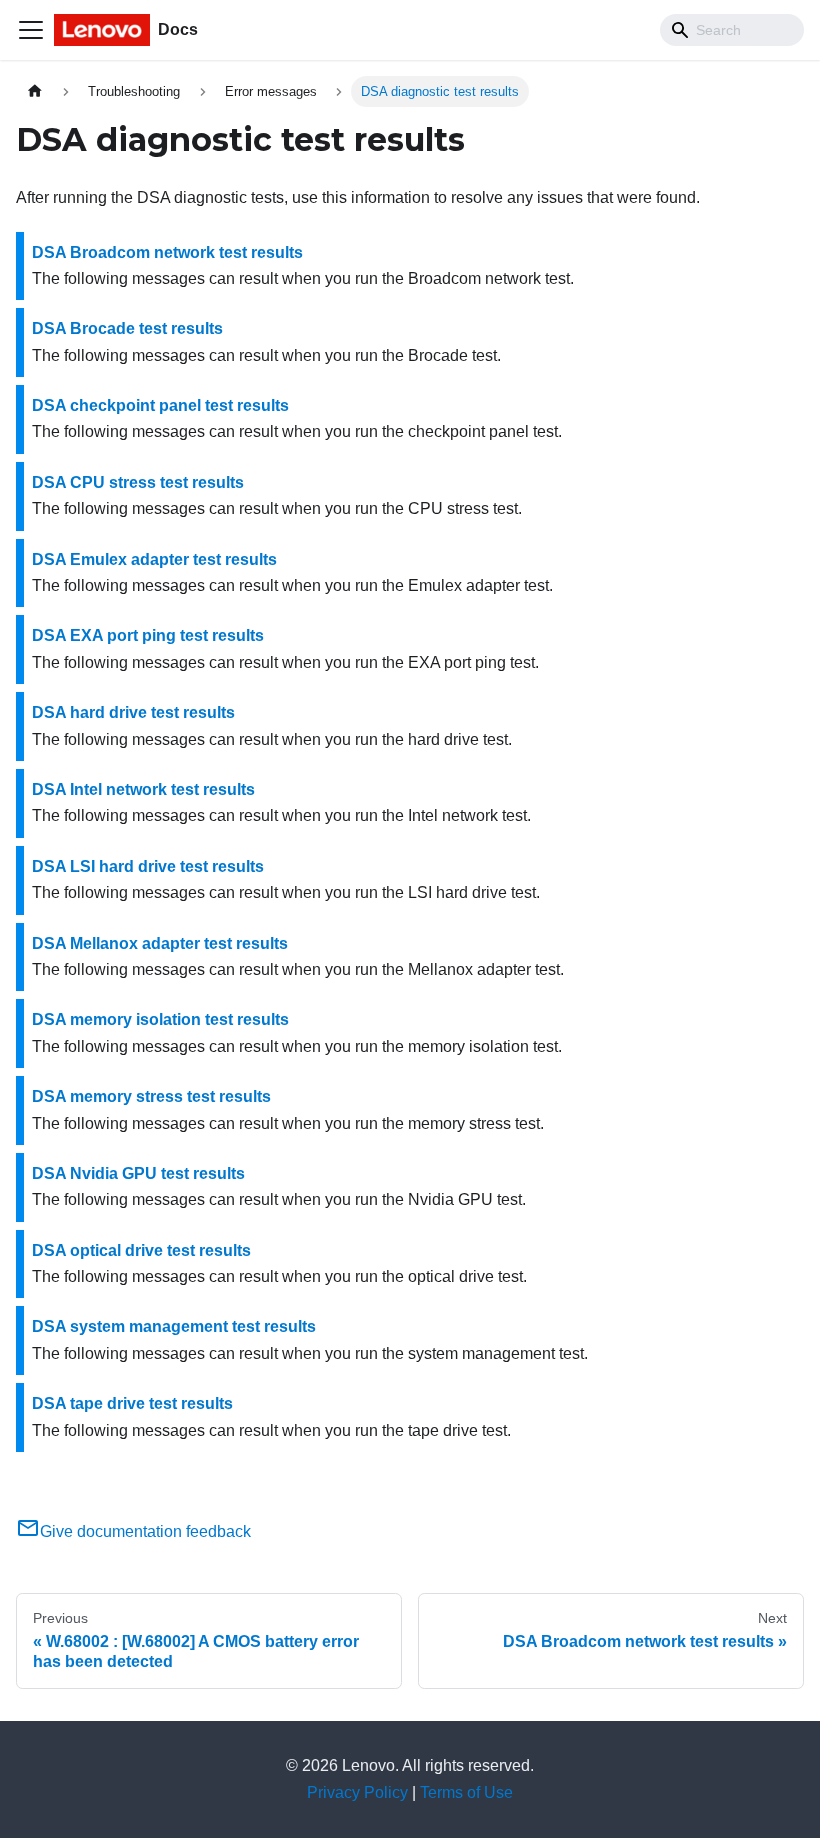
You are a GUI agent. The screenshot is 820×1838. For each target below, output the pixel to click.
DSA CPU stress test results (138, 482)
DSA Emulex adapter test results (154, 559)
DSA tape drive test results (132, 1403)
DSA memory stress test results (151, 1096)
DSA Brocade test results (127, 328)
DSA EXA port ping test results (148, 635)
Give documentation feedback (145, 1531)
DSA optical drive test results (141, 1250)
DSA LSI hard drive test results (148, 866)
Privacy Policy (357, 1792)
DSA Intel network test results (143, 789)
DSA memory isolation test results (160, 1019)
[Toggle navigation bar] (31, 30)
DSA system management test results (174, 1326)
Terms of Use (466, 1792)
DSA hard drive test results (133, 712)
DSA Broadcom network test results (167, 252)
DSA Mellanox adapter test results (160, 943)
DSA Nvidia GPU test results (138, 1173)
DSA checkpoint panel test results (160, 405)
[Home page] (35, 91)
